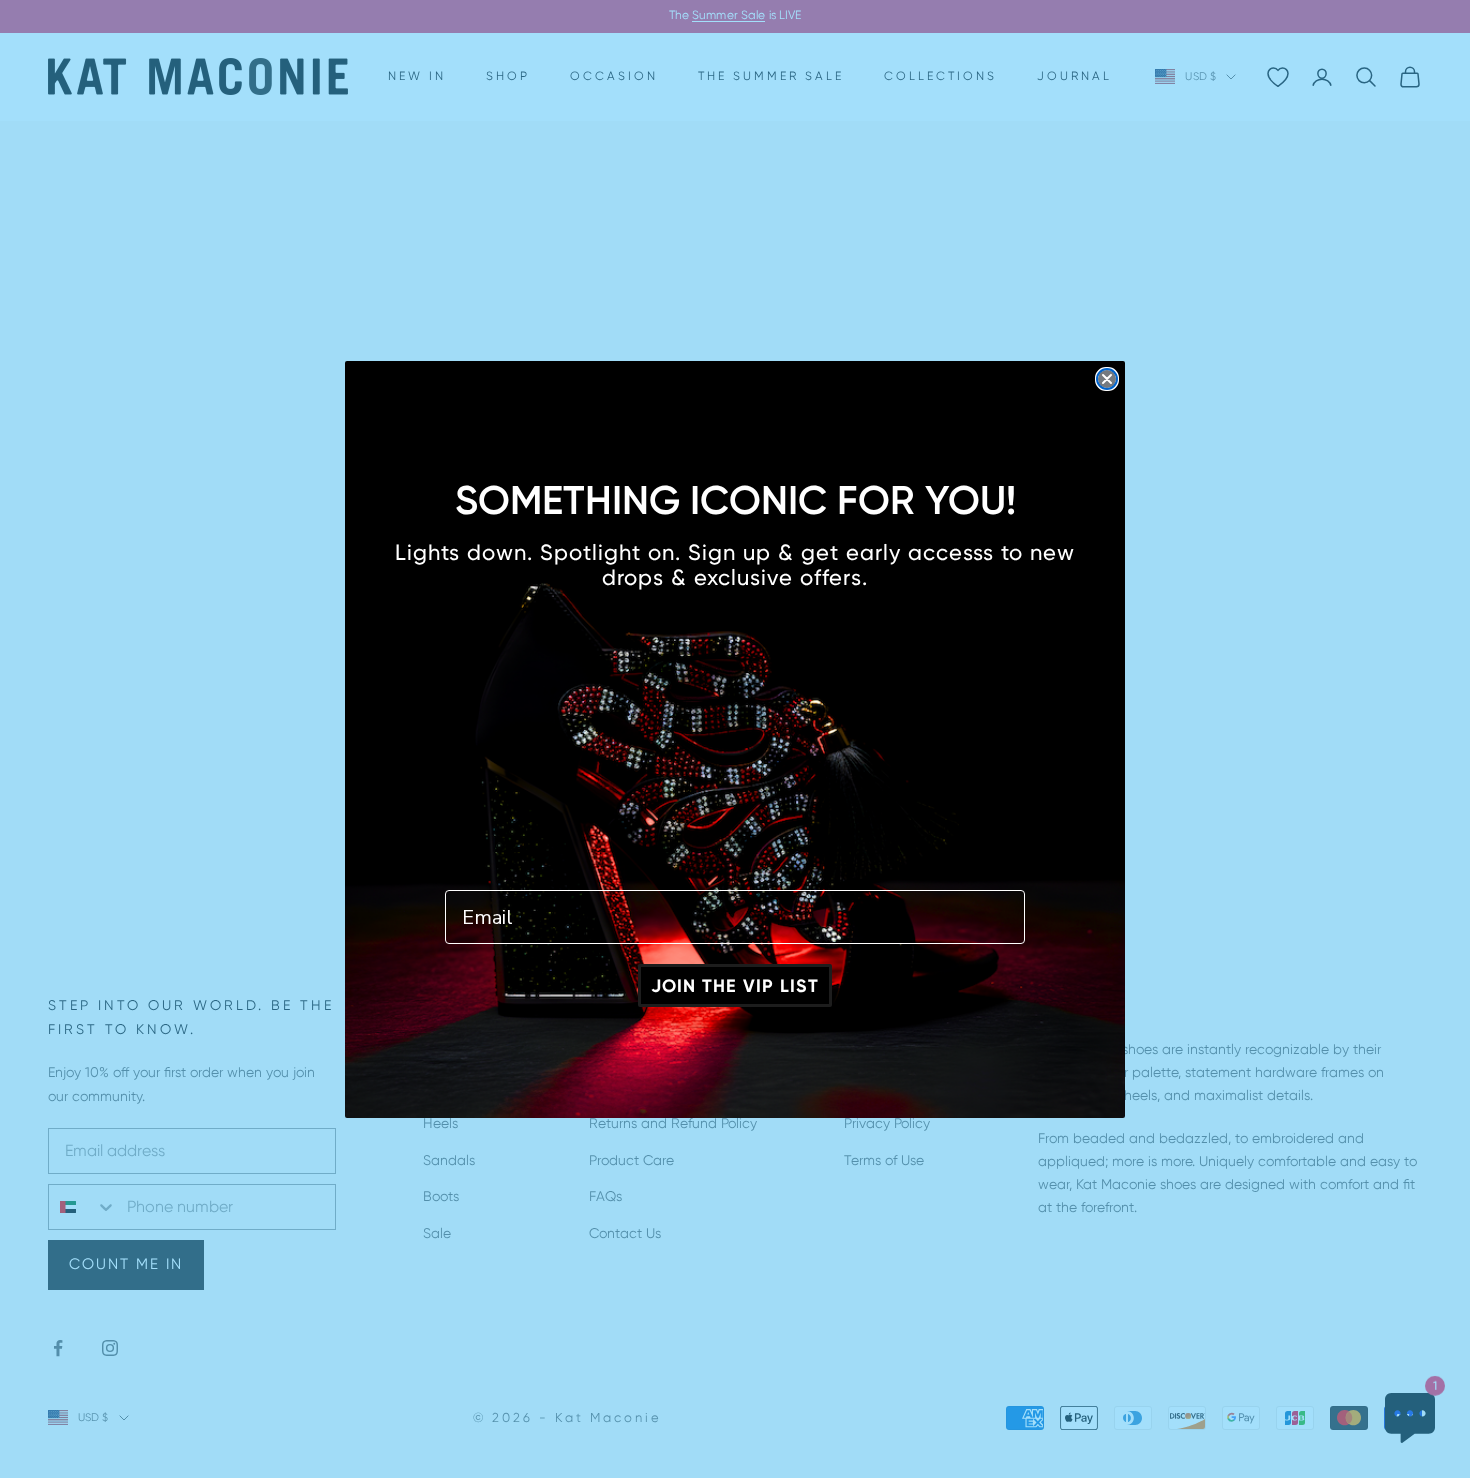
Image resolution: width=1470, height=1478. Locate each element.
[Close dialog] (1107, 379)
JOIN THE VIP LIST (735, 986)
